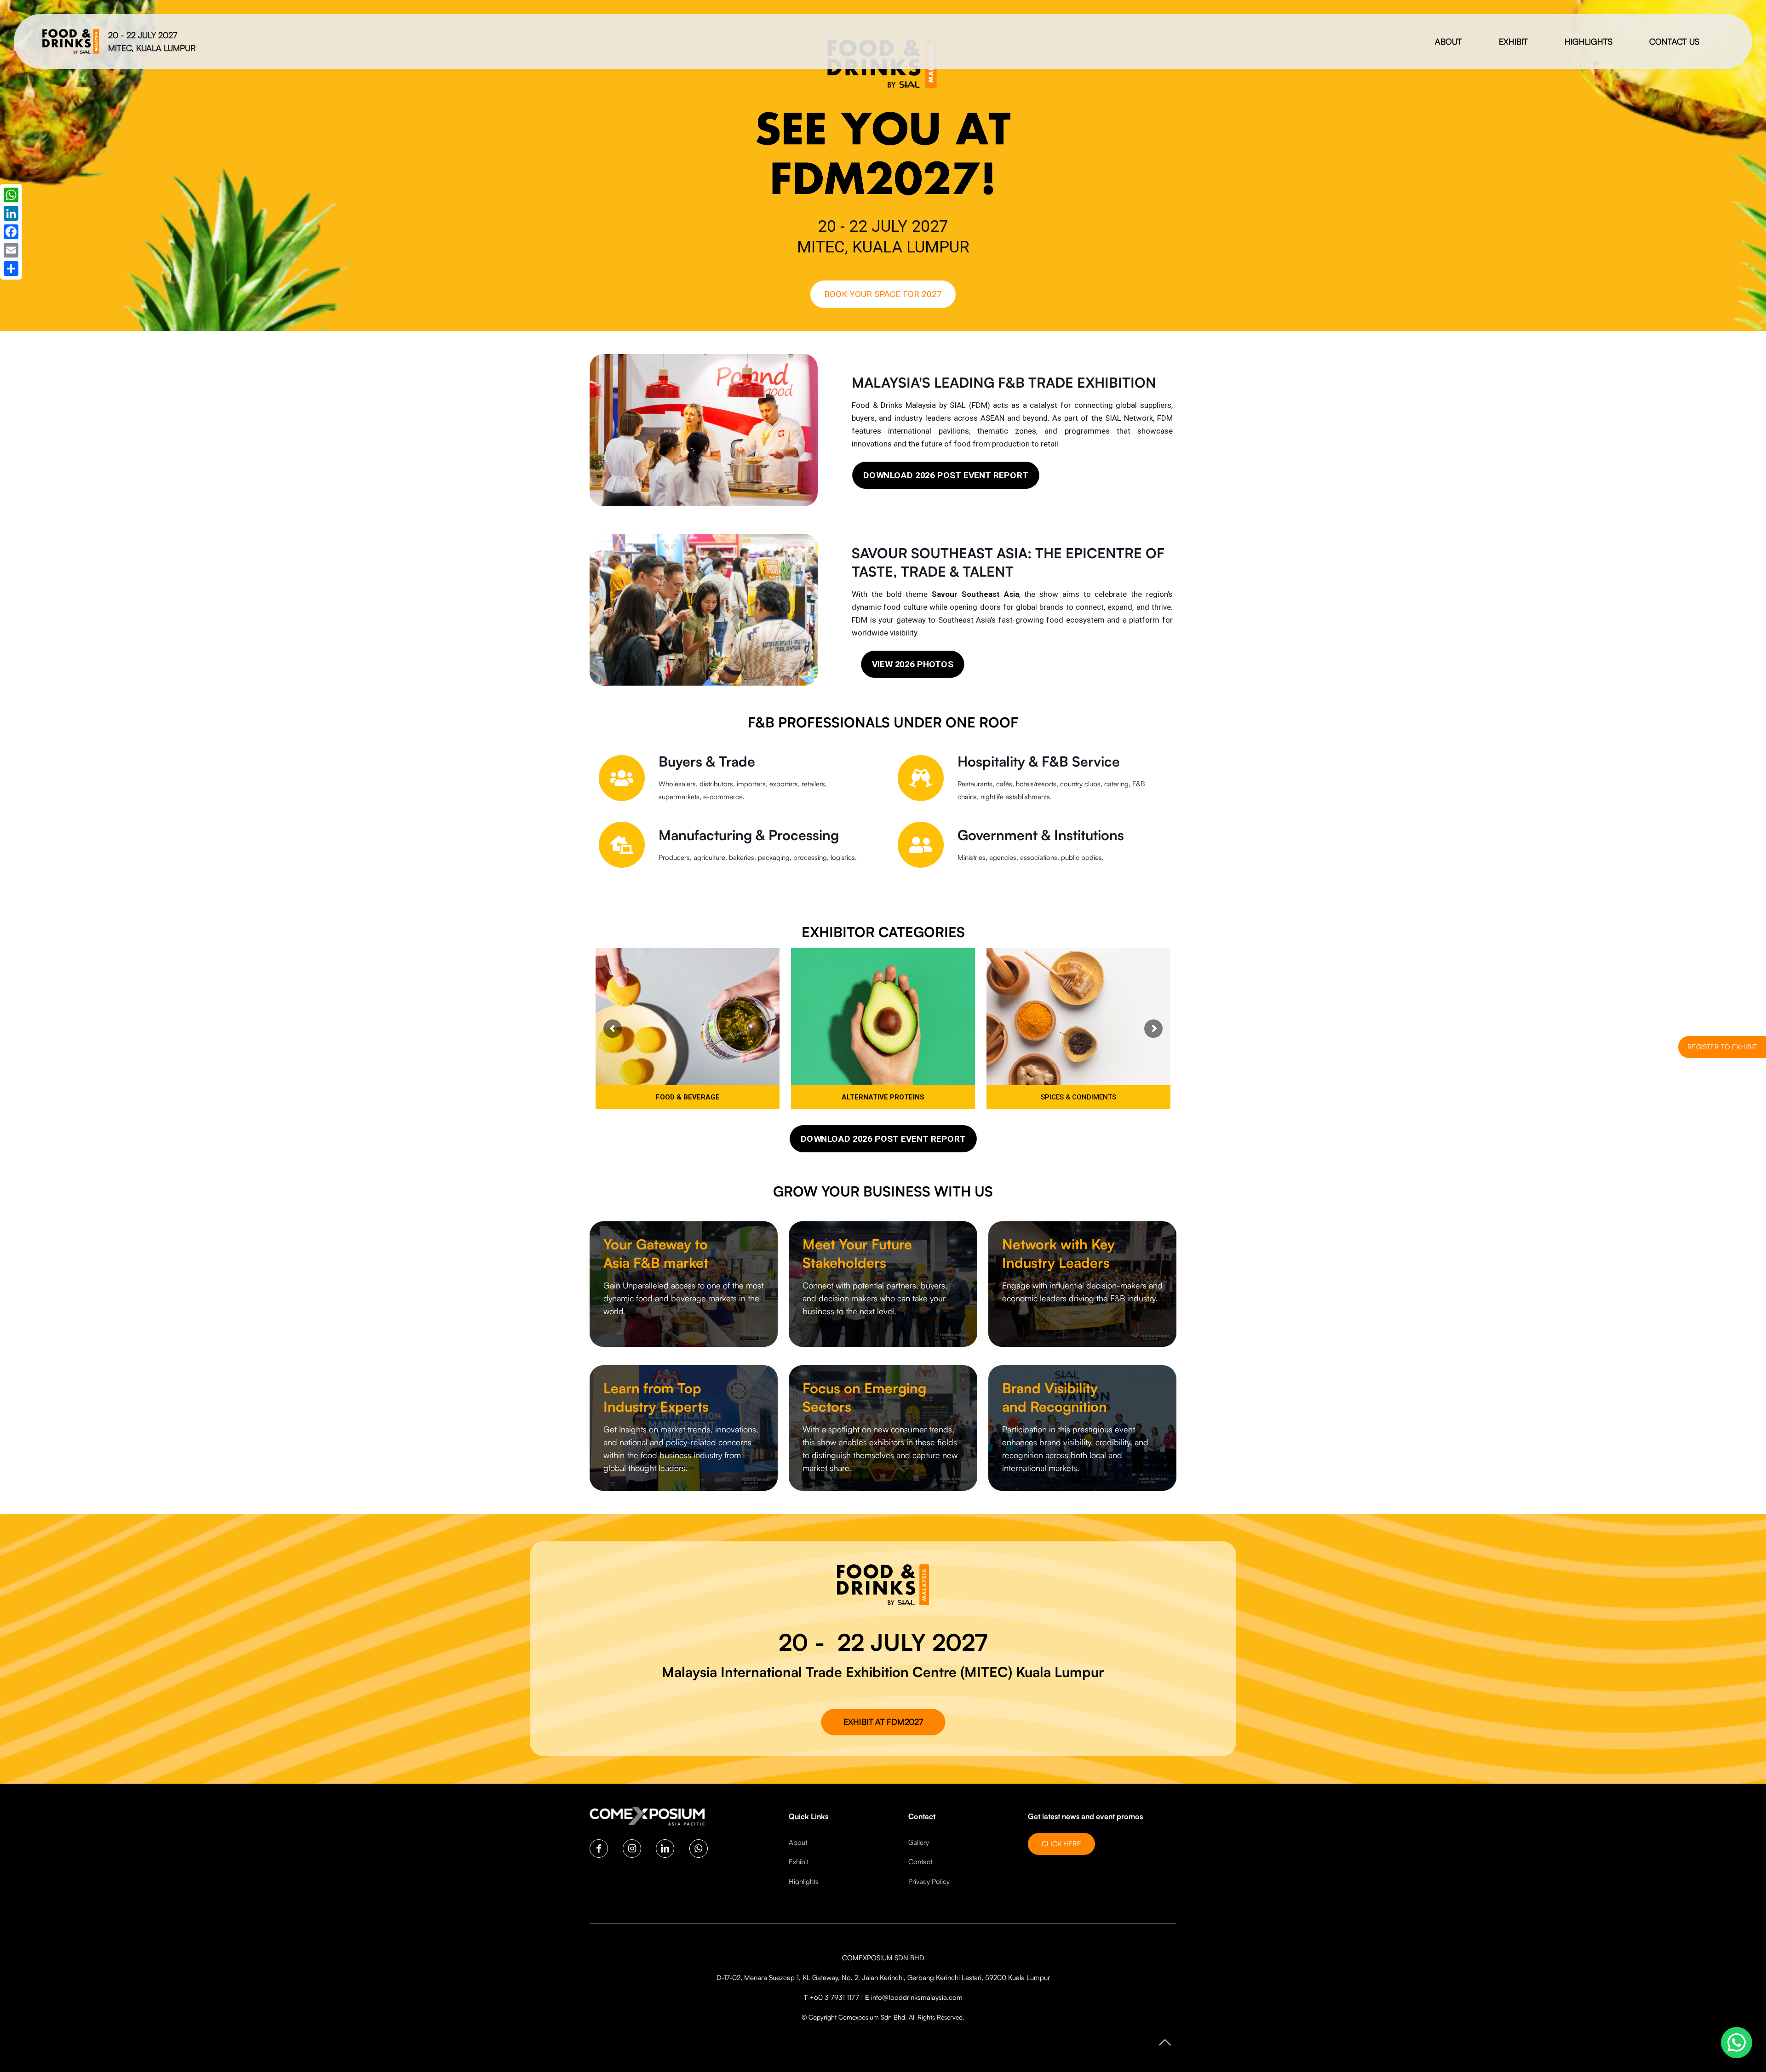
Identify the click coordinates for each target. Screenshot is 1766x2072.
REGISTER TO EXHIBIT (1722, 1047)
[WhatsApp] (11, 195)
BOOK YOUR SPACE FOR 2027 (883, 294)
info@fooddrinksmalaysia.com (917, 1997)
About (798, 1842)
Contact (920, 1862)
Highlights (804, 1881)
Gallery (919, 1842)
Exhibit (799, 1862)
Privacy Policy (929, 1881)
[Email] (11, 250)
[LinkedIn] (11, 213)
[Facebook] (11, 232)
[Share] (11, 269)
